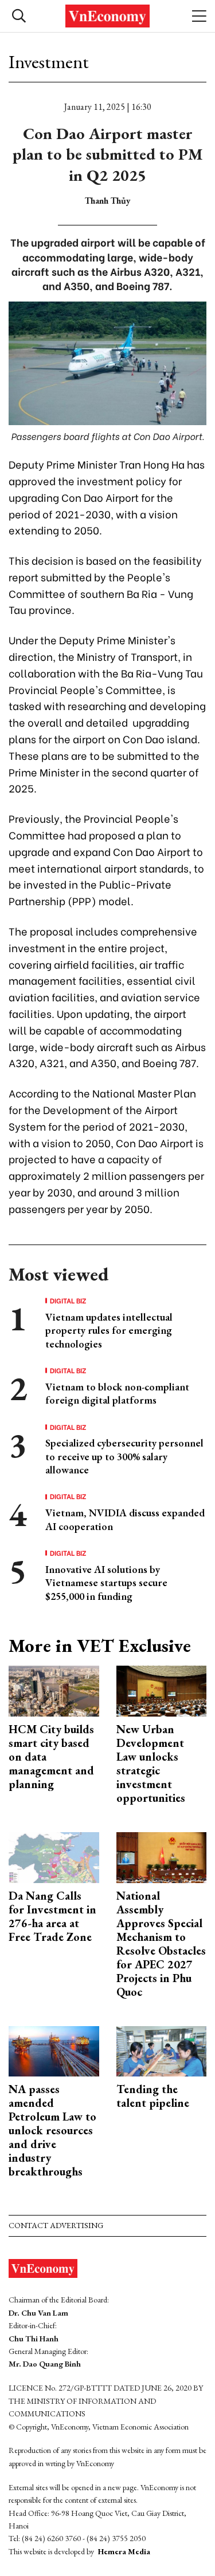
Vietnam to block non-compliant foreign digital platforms (117, 1393)
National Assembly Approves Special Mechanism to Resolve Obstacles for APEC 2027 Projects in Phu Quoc (161, 1944)
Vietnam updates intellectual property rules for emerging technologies (109, 1330)
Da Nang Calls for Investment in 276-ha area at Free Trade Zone (52, 1916)
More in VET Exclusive (100, 1646)
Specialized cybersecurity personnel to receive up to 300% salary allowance (124, 1456)
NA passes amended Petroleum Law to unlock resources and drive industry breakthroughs (52, 2130)
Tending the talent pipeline (153, 2096)
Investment (49, 62)
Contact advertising (56, 2225)
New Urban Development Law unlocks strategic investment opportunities (151, 1763)
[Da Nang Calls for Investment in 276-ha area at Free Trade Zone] (54, 1856)
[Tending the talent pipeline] (162, 2050)
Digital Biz (68, 1301)
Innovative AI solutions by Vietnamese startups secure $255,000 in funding (106, 1583)
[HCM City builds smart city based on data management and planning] (54, 1690)
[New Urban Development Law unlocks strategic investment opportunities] (162, 1690)
